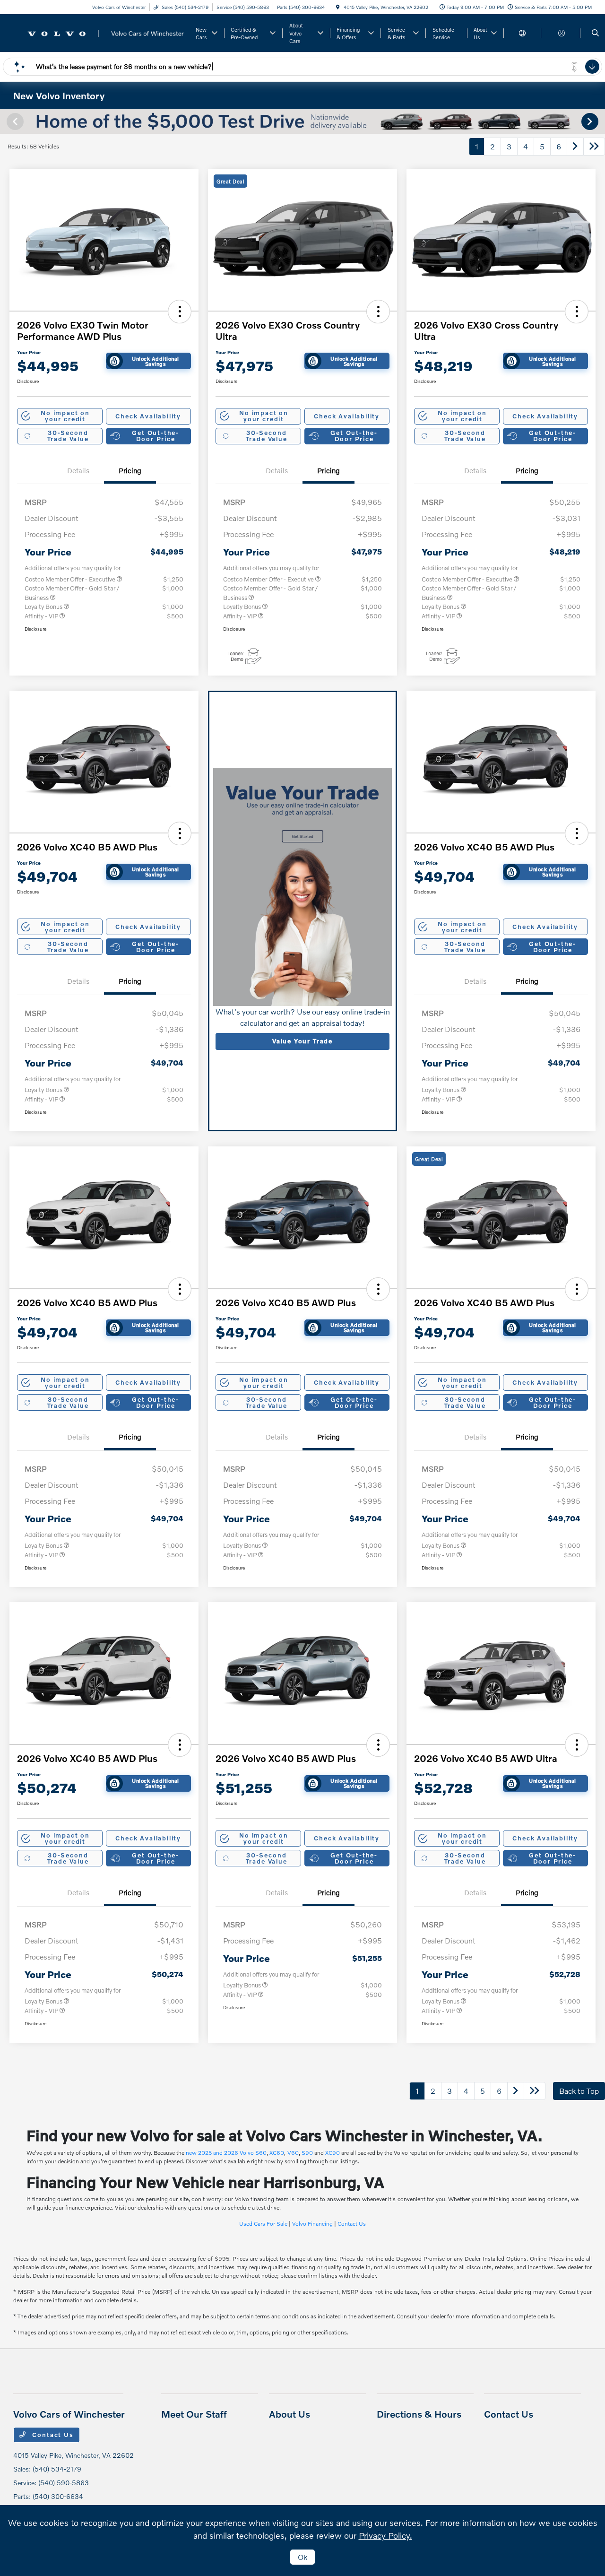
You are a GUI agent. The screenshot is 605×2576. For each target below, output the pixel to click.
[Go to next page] (575, 147)
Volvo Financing (312, 2224)
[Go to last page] (594, 147)
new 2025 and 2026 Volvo (220, 2153)
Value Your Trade (302, 1041)
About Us (290, 2414)
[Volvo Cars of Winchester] (100, 32)
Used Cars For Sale (263, 2224)
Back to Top (579, 2091)
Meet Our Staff (194, 2414)
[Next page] (591, 121)
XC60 (277, 2153)
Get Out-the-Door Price (156, 436)
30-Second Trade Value (68, 436)
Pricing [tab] (130, 470)
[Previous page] (14, 121)
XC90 (333, 2153)
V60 (293, 2153)
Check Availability (148, 416)
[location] (338, 7)
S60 (261, 2153)
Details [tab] (78, 470)
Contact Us (352, 2224)
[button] (180, 312)
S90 (307, 2153)
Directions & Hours (419, 2414)
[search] (595, 33)
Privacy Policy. (385, 2535)
